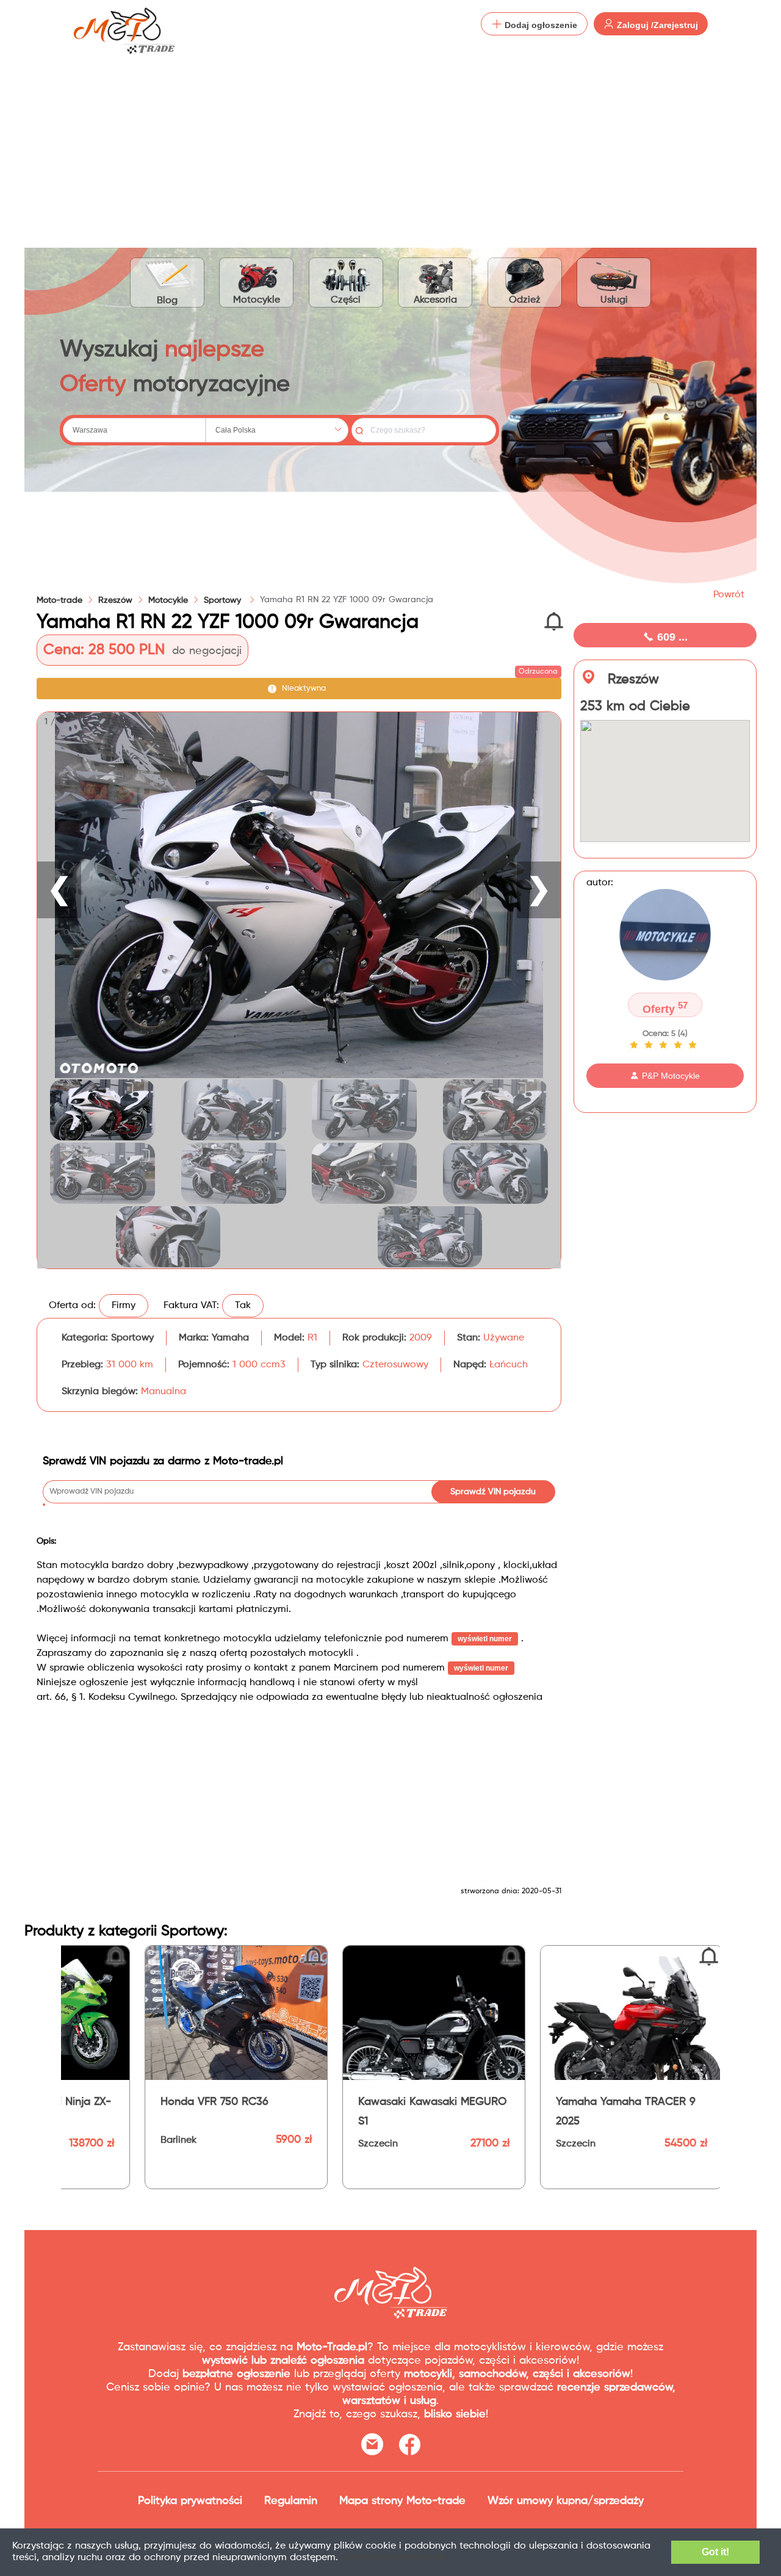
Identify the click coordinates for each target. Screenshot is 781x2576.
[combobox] (134, 430)
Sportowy (224, 600)
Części (346, 300)
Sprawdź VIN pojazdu (493, 1492)
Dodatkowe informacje (393, 2558)
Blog (167, 301)
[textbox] (134, 430)
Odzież (525, 300)
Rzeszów (115, 600)
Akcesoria (435, 300)
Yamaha (230, 1338)
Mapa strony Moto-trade (402, 2501)
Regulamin (291, 2501)
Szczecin (163, 2144)
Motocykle (257, 300)
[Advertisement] (390, 140)
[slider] (665, 1045)
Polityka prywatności (190, 2501)
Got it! (715, 2552)
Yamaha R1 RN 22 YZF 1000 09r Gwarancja (347, 600)
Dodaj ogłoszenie (540, 25)
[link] (115, 600)
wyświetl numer (485, 1639)
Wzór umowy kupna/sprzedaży (566, 2501)
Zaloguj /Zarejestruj (656, 25)
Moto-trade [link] (59, 600)
